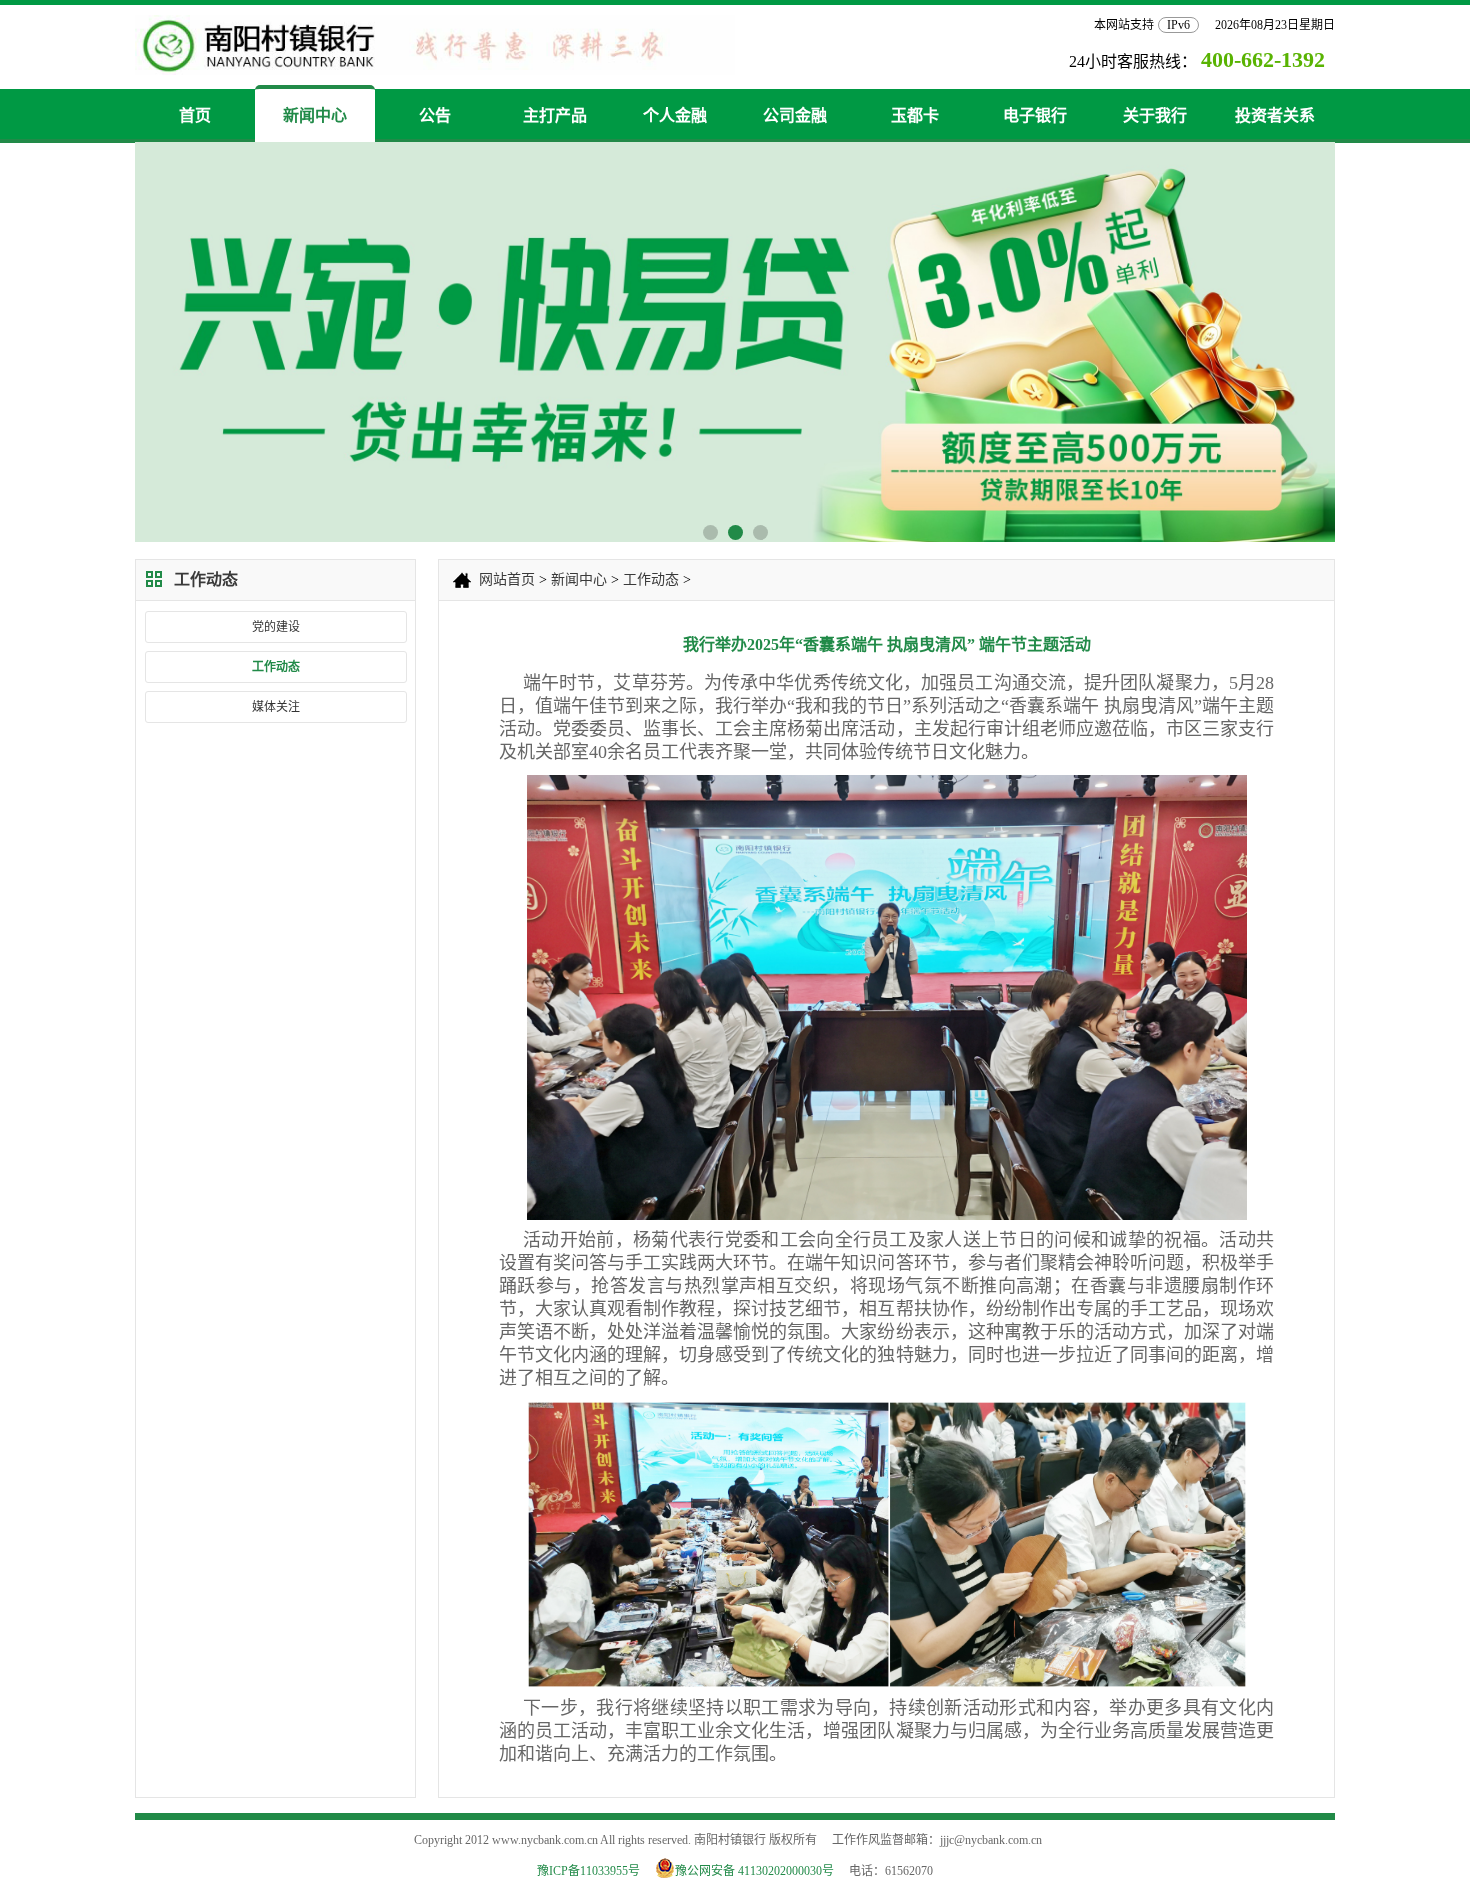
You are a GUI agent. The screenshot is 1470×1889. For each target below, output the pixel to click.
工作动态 (276, 667)
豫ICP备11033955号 (588, 1871)
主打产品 (555, 115)
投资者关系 (1275, 115)
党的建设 (276, 627)
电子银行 (1035, 115)
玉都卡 (915, 115)
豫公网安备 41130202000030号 (760, 1871)
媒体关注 (276, 707)
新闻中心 (315, 115)
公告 (435, 115)
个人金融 (675, 115)
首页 (195, 115)
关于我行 (1155, 115)
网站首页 (507, 579)
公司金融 (795, 115)
